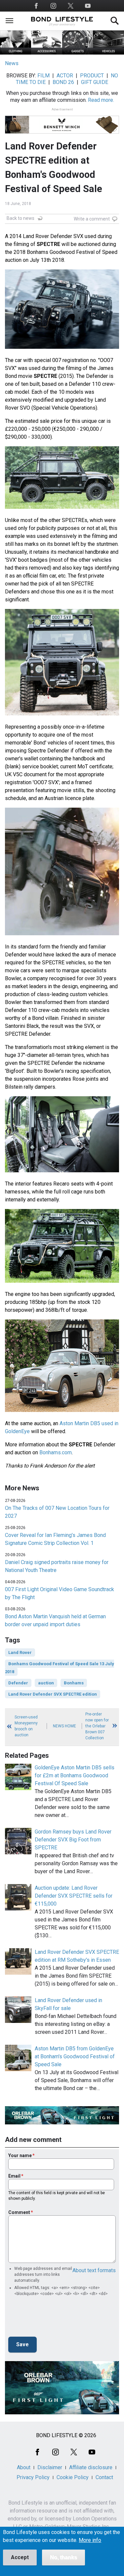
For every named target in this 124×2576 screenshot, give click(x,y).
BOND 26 (63, 82)
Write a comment (92, 219)
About (24, 2467)
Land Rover (20, 1652)
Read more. (101, 100)
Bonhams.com (56, 1452)
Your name (20, 2155)
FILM (43, 76)
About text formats (94, 2270)
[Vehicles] (108, 53)
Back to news (21, 218)
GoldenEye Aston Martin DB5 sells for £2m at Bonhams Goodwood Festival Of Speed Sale (75, 1775)
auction (46, 1683)
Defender (18, 1683)
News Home (64, 1726)
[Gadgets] (78, 53)
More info (90, 2540)
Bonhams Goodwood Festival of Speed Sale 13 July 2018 (60, 1668)
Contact (104, 2477)
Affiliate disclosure (91, 2467)
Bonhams (74, 1683)
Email (14, 2176)
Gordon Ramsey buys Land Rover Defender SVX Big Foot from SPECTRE (73, 1840)
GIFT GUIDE (95, 82)
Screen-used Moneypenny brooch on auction (26, 1726)
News (12, 63)
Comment (19, 2212)
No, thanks (63, 2557)
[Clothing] (16, 53)
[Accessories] (47, 53)
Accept (20, 2557)
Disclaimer (50, 2467)
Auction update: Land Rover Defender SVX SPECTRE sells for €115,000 (74, 1896)
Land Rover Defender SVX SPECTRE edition (53, 1694)
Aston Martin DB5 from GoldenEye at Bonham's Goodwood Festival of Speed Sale (75, 2056)
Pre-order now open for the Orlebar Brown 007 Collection (97, 1726)
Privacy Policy (33, 2477)
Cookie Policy (73, 2477)
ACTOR (65, 76)
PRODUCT (92, 76)
